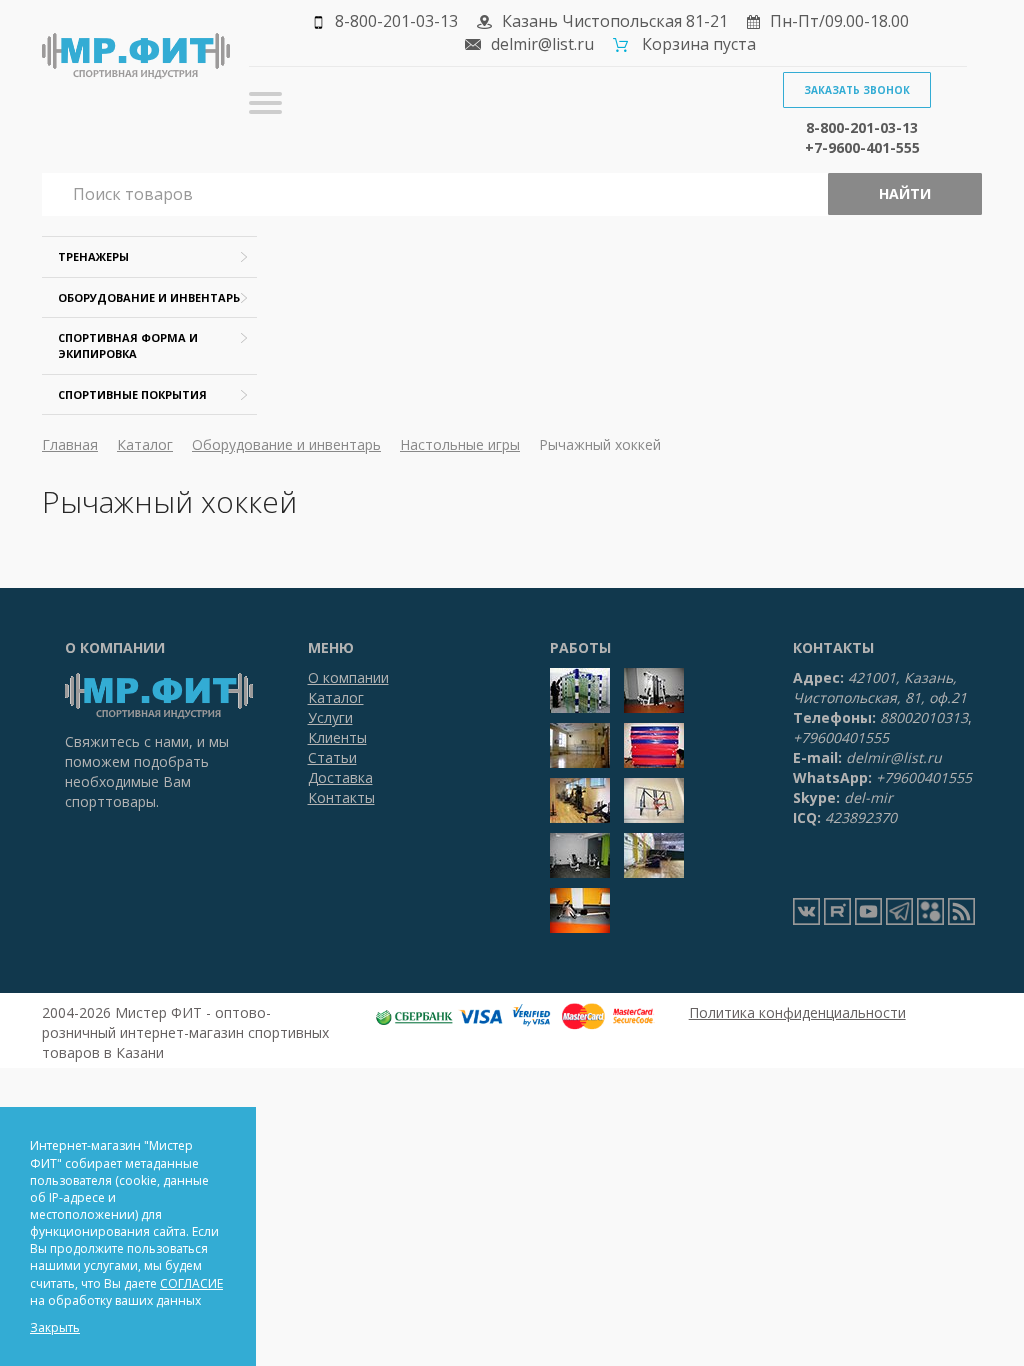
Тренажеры (93, 256)
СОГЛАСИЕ (191, 1283)
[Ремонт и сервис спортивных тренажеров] (930, 911)
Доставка (340, 777)
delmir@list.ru (542, 44)
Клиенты (337, 737)
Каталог (145, 444)
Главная (70, 444)
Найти (905, 193)
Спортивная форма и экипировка (128, 345)
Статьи (332, 757)
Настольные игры (460, 444)
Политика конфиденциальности (797, 1012)
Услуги (330, 717)
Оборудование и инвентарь (149, 297)
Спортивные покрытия (132, 394)
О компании (348, 677)
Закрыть (55, 1327)
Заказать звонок (857, 90)
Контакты (341, 797)
